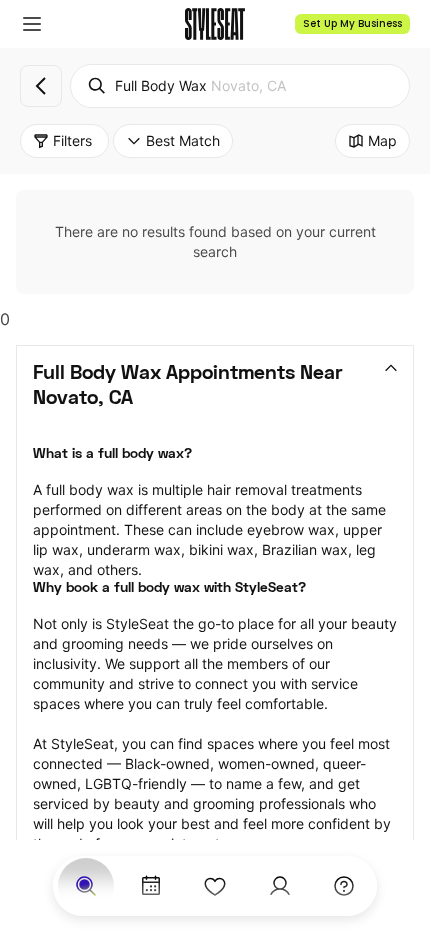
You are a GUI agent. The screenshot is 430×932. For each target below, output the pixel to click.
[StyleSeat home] (215, 24)
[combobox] (240, 86)
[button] (32, 24)
